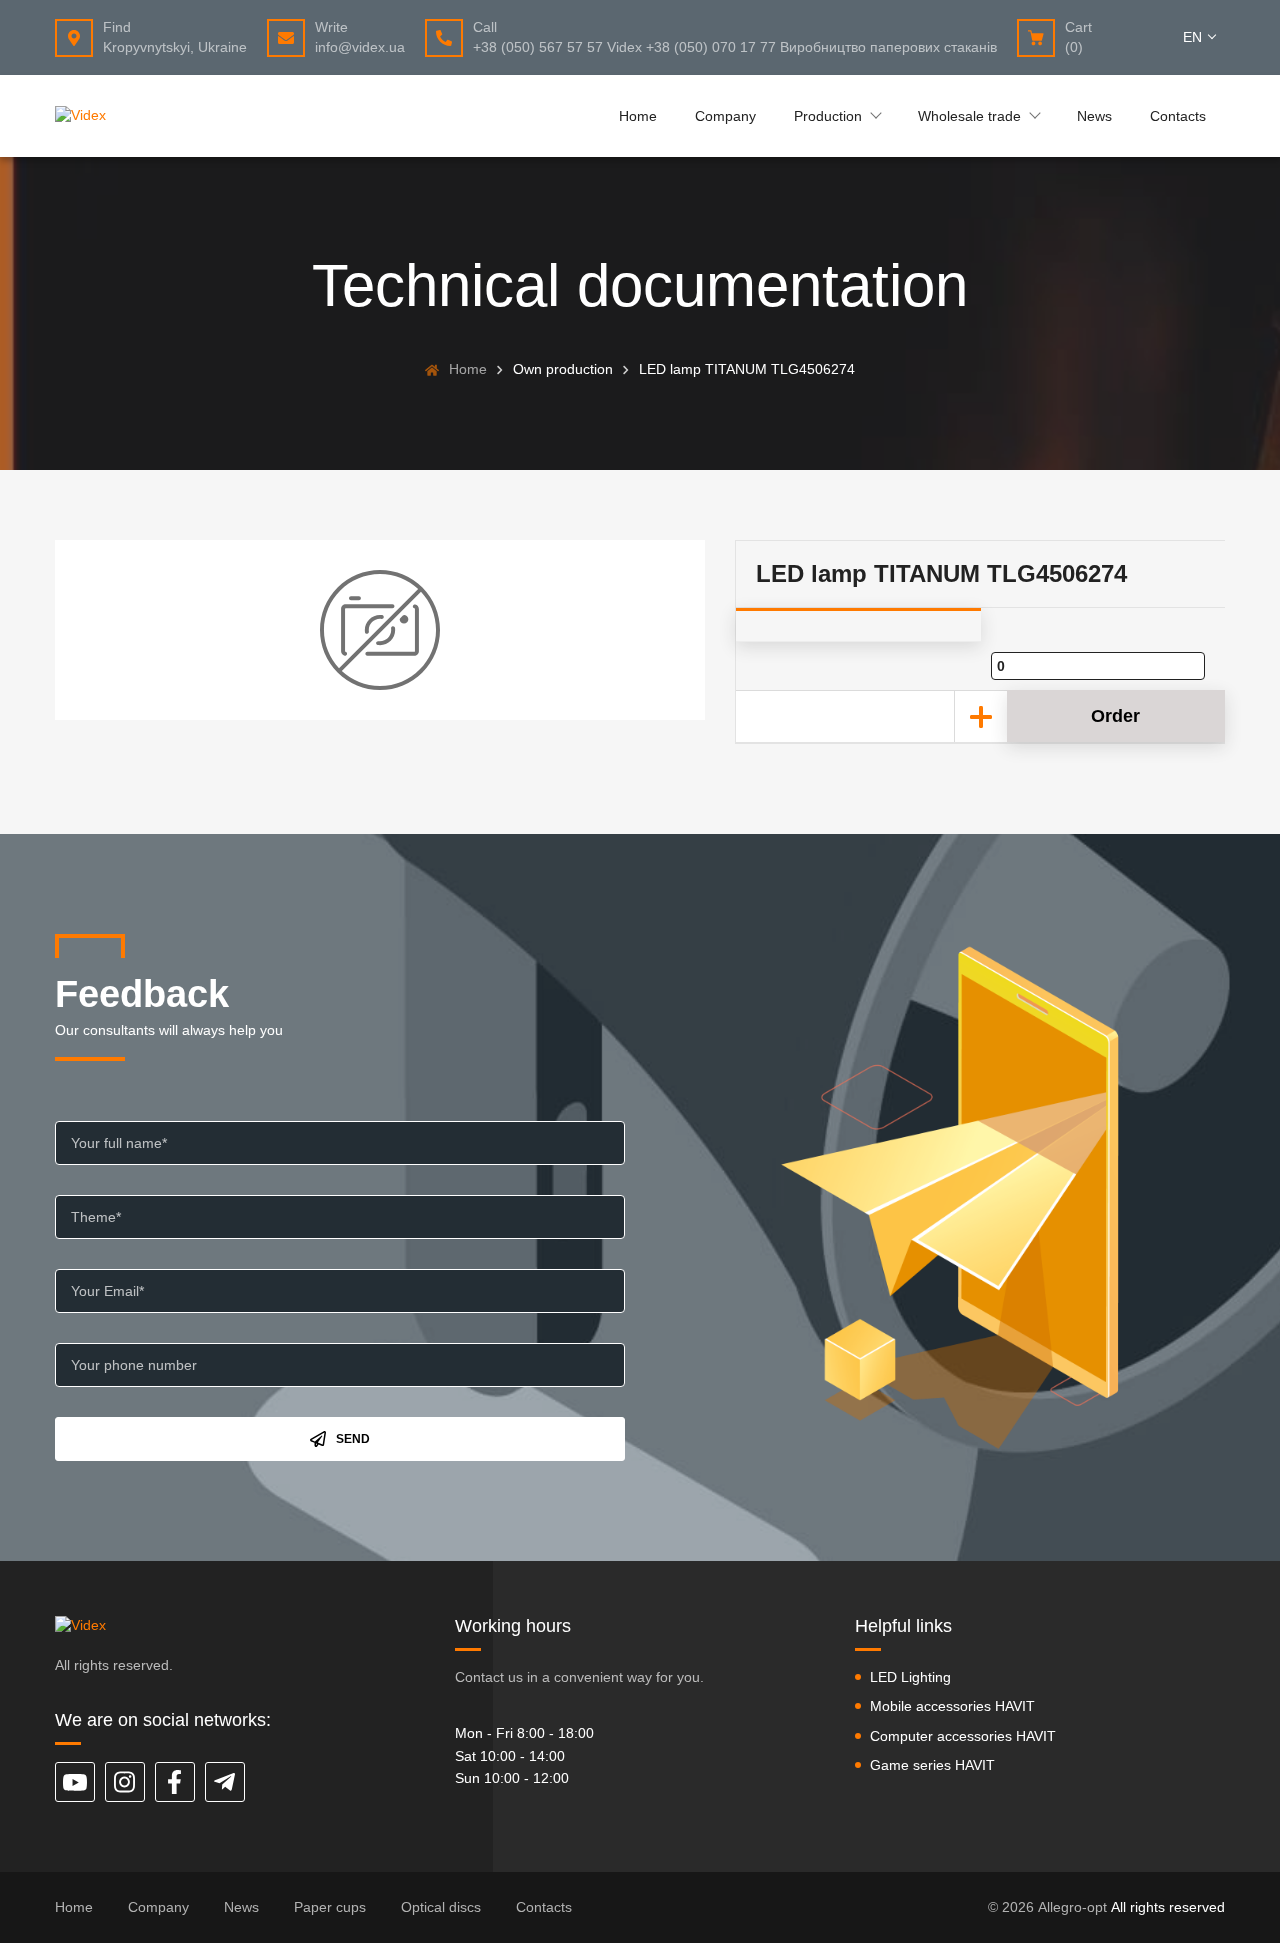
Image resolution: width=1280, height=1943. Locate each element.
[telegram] (225, 1782)
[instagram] (125, 1782)
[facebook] (175, 1782)
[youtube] (75, 1782)
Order (1115, 716)
